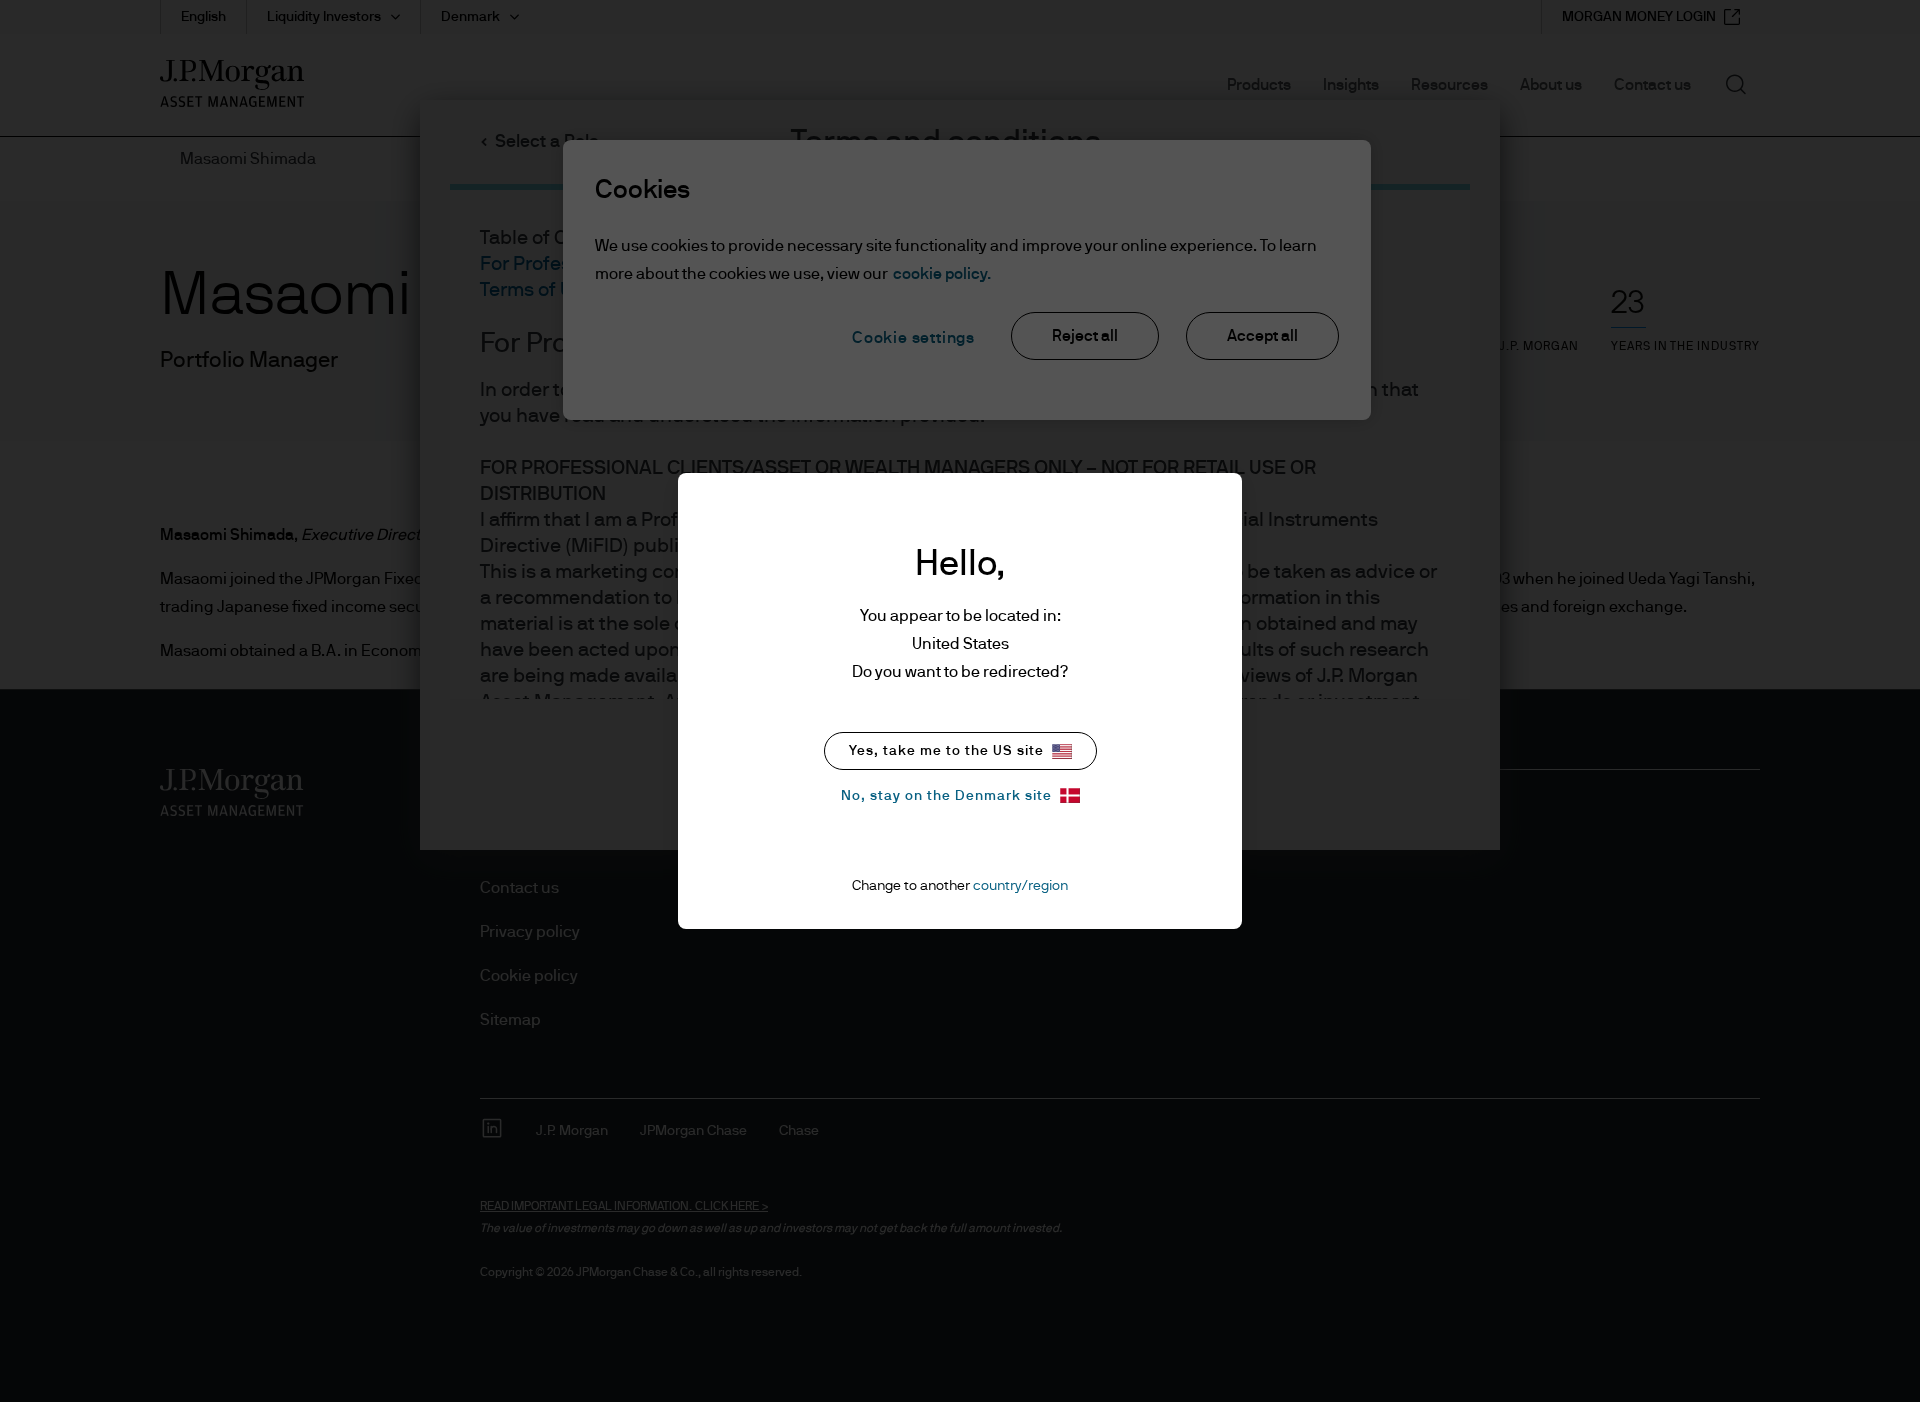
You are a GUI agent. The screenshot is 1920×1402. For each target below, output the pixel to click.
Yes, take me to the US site (946, 751)
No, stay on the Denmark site (946, 796)
